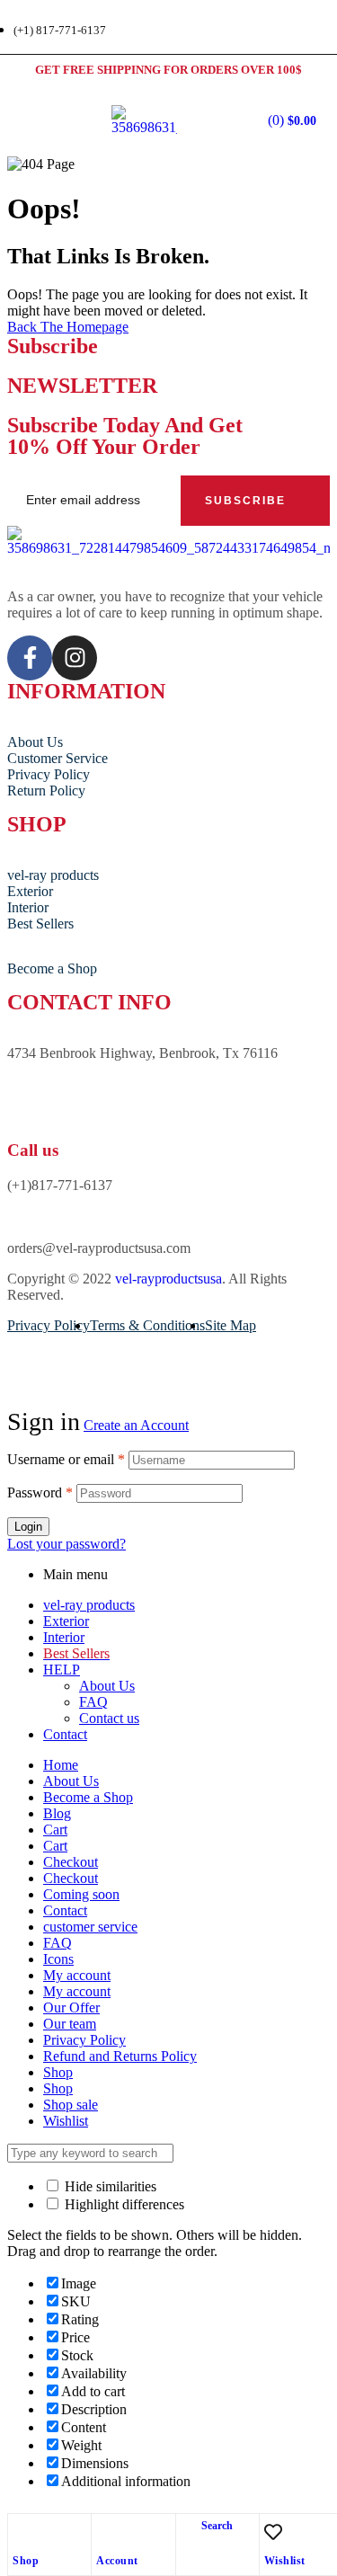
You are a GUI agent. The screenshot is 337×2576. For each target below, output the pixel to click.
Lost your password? (67, 1544)
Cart (55, 1830)
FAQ (93, 1702)
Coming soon (81, 1894)
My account (77, 1975)
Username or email (66, 1459)
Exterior (66, 1621)
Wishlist (285, 2561)
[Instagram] (75, 658)
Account (117, 2561)
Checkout (71, 1862)
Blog (57, 1813)
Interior (64, 1637)
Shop (26, 2561)
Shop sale (71, 2105)
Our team (70, 2024)
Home (61, 1765)
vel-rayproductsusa (168, 1279)
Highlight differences (123, 2204)
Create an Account (136, 1425)
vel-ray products (89, 1605)
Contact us (109, 1718)
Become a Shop (88, 1797)
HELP (62, 1670)
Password (40, 1492)
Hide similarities (109, 2186)
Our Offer (71, 2008)
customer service (90, 1927)
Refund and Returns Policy (120, 2056)
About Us (107, 1686)
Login (28, 1527)
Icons (58, 1959)
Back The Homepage (68, 327)
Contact (65, 1734)
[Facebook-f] (30, 658)
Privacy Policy (84, 2040)
